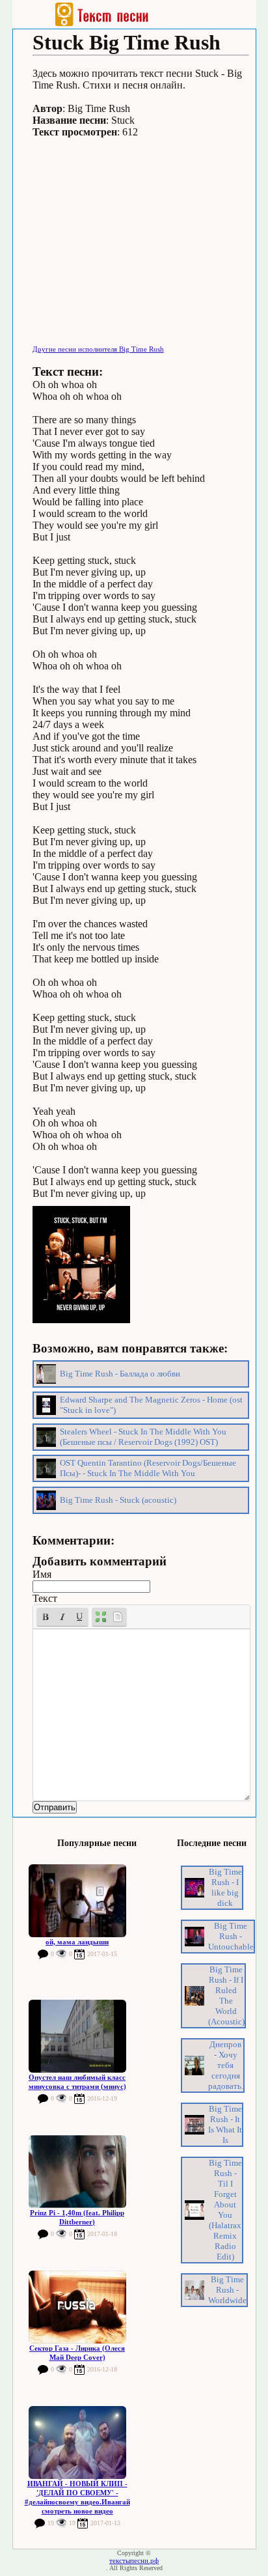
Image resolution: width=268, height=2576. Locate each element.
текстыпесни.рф (134, 2560)
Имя (42, 1574)
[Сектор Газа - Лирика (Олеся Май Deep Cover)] (77, 2307)
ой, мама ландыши (77, 1942)
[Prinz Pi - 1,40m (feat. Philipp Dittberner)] (77, 2172)
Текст (45, 1598)
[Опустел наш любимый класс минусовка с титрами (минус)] (77, 2036)
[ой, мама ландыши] (77, 1901)
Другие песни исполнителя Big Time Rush (98, 349)
